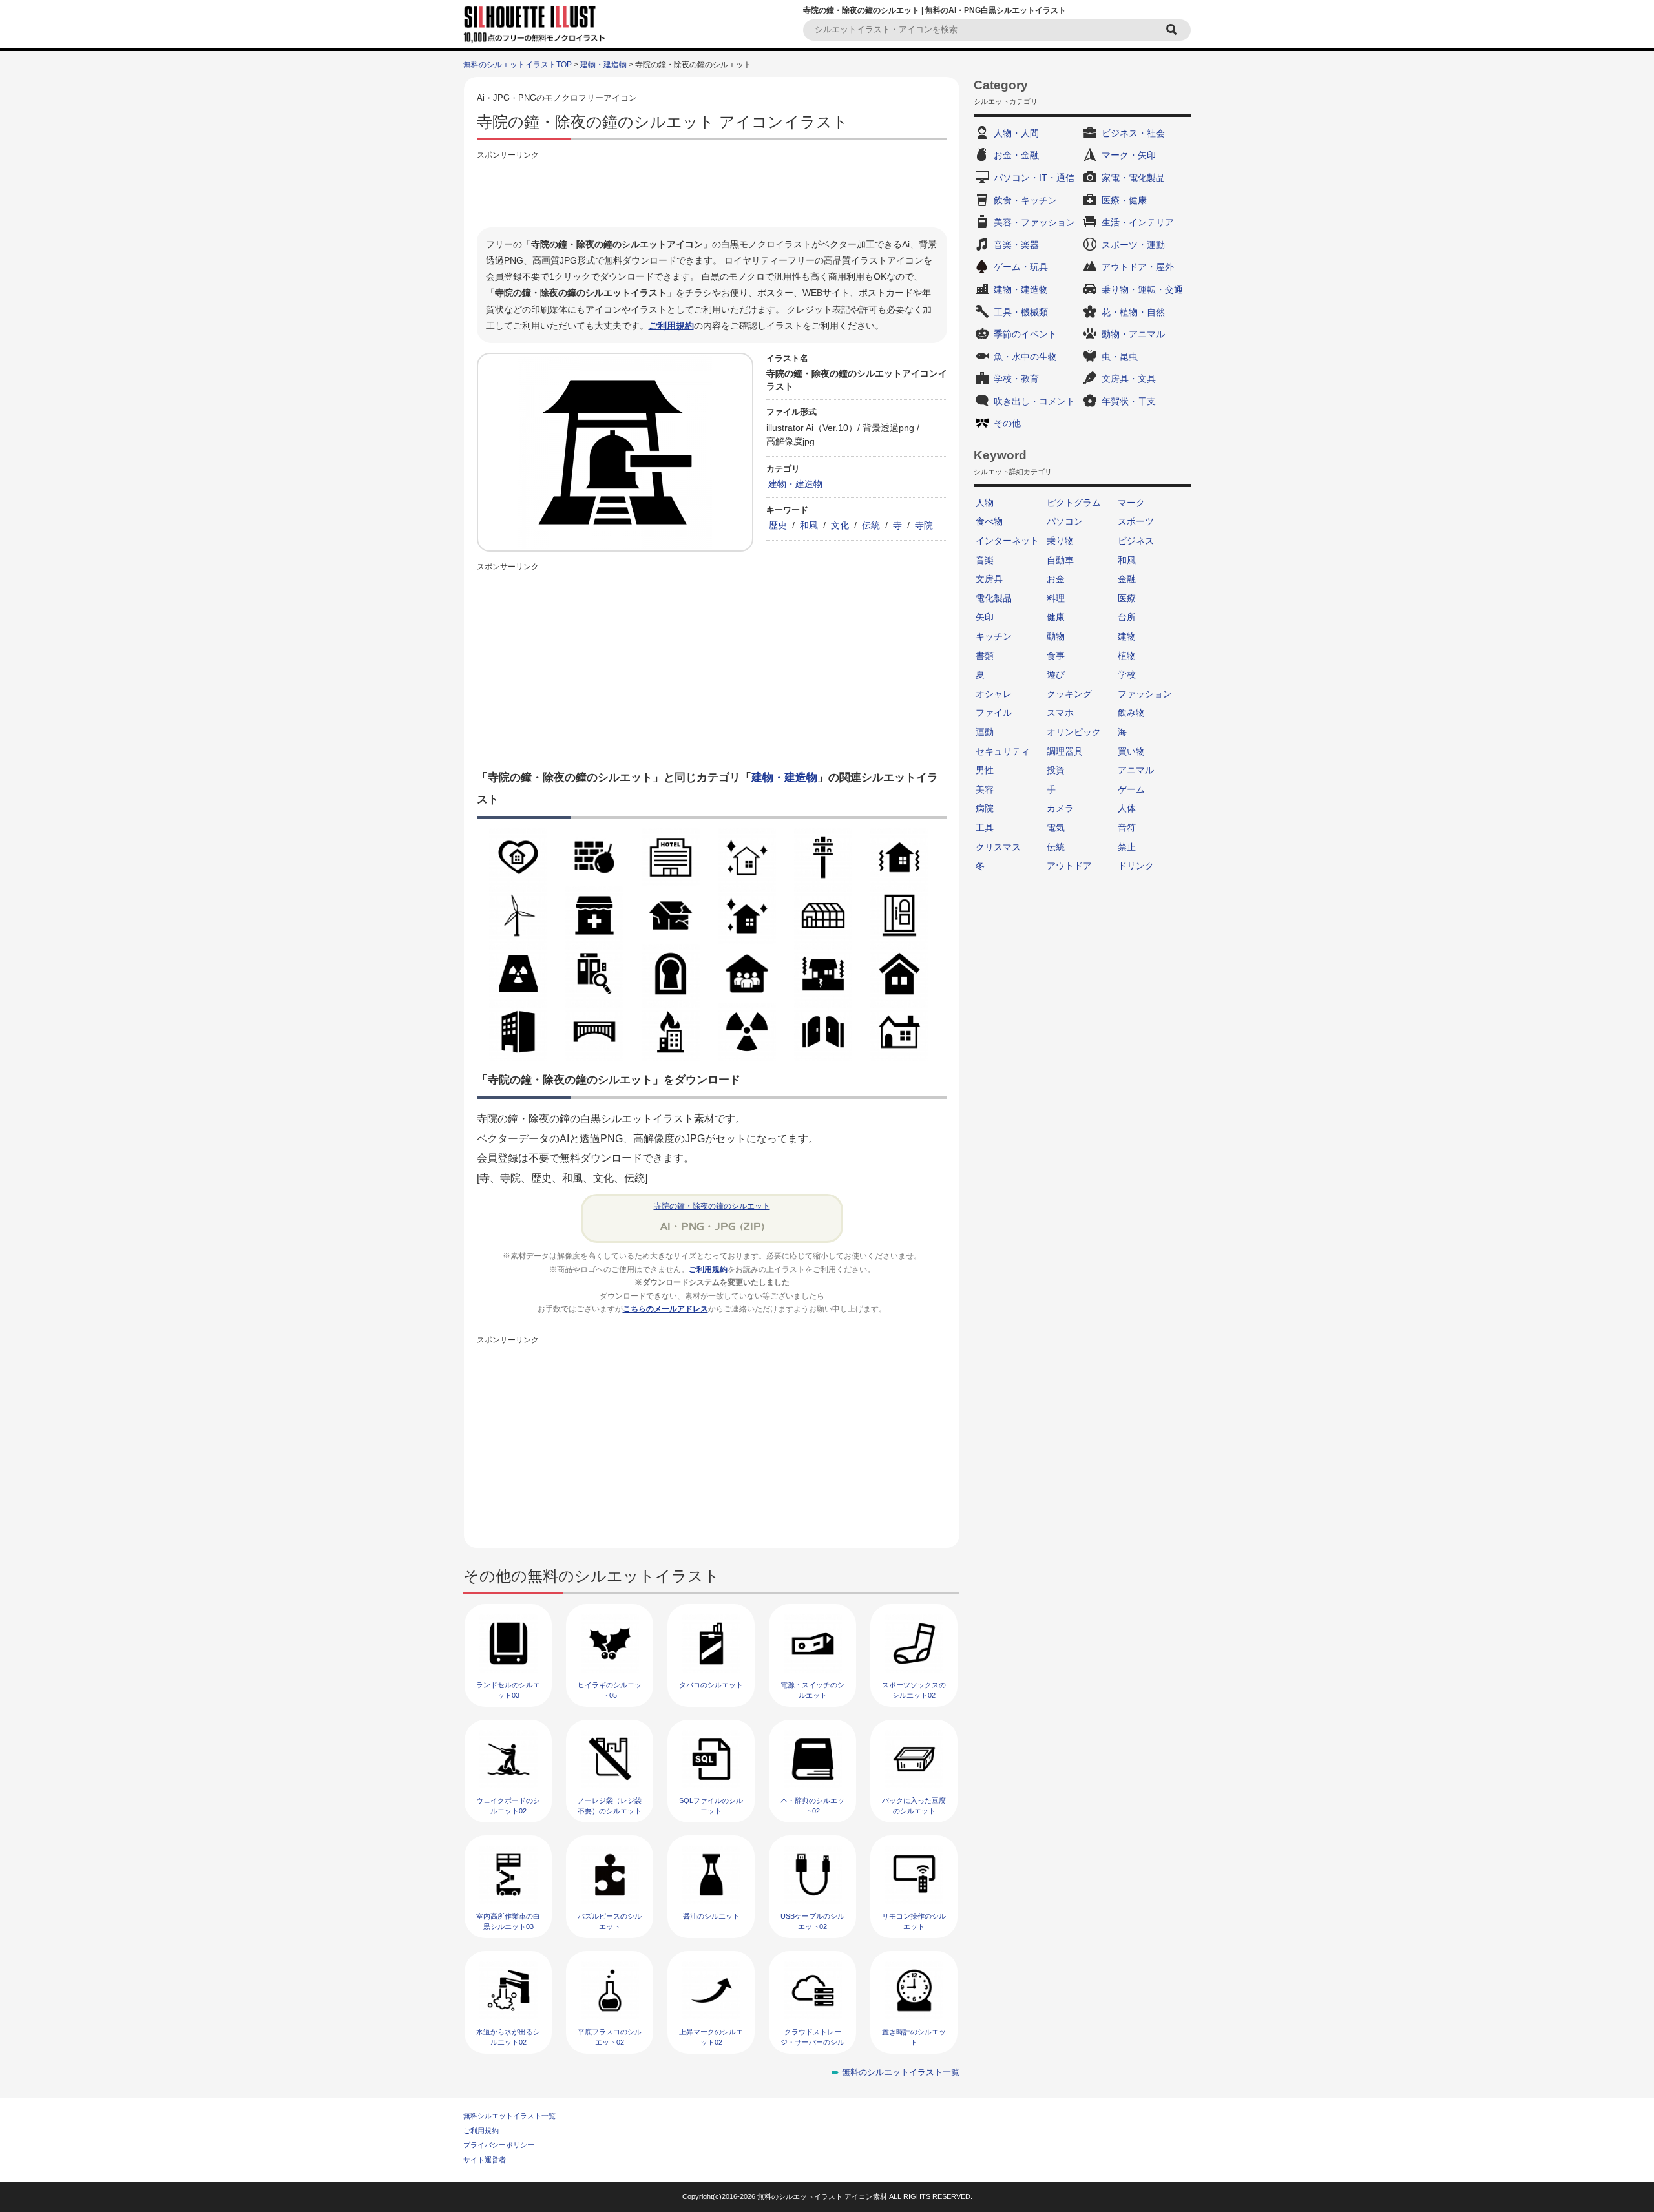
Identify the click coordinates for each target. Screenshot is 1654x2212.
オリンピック (1074, 732)
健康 (1056, 617)
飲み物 (1131, 713)
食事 (1056, 656)
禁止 (1127, 847)
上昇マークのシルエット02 (711, 2037)
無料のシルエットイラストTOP (518, 65)
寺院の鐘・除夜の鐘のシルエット (712, 1206)
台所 (1127, 617)
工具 (985, 828)
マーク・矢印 (1129, 155)
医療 (1127, 598)
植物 (1127, 656)
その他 (1007, 423)
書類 (985, 656)
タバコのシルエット (711, 1685)
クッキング (1069, 694)
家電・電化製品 (1133, 178)
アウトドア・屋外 (1138, 267)
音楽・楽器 (1016, 245)
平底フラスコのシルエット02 (610, 2037)
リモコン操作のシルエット (914, 1921)
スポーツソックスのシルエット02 (914, 1690)
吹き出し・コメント (1034, 401)
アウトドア (1069, 866)
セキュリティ (1003, 751)
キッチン (994, 636)
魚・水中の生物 (1025, 357)
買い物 (1131, 751)
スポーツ (1136, 521)
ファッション (1145, 694)
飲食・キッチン (1025, 200)
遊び (1056, 674)
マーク (1131, 503)
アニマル (1136, 770)
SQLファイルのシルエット (711, 1805)
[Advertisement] (712, 192)
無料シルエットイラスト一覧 (509, 2116)
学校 (1127, 674)
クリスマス (998, 847)
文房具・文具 (1129, 379)
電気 (1056, 828)
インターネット (1007, 541)
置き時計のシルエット (914, 2037)
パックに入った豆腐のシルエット (914, 1805)
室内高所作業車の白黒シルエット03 (508, 1921)
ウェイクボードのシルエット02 (508, 1805)
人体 (1127, 808)
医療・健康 (1124, 200)
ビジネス (1136, 541)
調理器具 (1065, 751)
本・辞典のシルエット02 (812, 1805)
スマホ (1060, 713)
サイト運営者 (485, 2160)
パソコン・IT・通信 (1034, 178)
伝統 (871, 525)
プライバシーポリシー (499, 2145)
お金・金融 (1016, 155)
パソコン (1065, 521)
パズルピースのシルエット (610, 1921)
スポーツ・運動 (1133, 245)
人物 (985, 503)
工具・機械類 (1021, 312)
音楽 (985, 560)
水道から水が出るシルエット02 (508, 2037)
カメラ (1060, 808)
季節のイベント (1025, 334)
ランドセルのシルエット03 (508, 1690)
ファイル (994, 713)
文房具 (989, 579)
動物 (1056, 636)
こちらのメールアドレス (665, 1309)
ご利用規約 (671, 326)
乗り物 (1060, 541)
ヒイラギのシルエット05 (610, 1690)
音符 (1127, 828)
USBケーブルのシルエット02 (812, 1921)
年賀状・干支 (1129, 401)
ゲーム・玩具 (1021, 267)
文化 (840, 525)
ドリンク (1136, 866)
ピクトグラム (1074, 503)
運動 (985, 732)
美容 (985, 789)
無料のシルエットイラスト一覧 (901, 2072)
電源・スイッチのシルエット (812, 1690)
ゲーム (1131, 789)
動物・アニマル (1133, 334)
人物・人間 (1016, 133)
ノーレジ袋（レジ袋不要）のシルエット (610, 1805)
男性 (985, 770)
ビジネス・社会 (1133, 133)
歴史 (778, 525)
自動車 (1060, 560)
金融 (1127, 579)
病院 (985, 808)
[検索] (1173, 30)
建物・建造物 (603, 65)
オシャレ (994, 694)
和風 (809, 525)
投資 (1056, 770)
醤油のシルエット (711, 1916)
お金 (1056, 579)
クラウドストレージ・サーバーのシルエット (812, 2042)
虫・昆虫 (1120, 357)
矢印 (985, 617)
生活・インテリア (1138, 222)
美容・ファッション (1034, 222)
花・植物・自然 (1133, 312)
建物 (1127, 636)
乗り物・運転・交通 (1142, 289)
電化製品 (994, 598)
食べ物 (989, 521)
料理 (1056, 598)
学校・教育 (1016, 379)
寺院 (924, 525)
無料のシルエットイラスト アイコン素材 (822, 2196)
